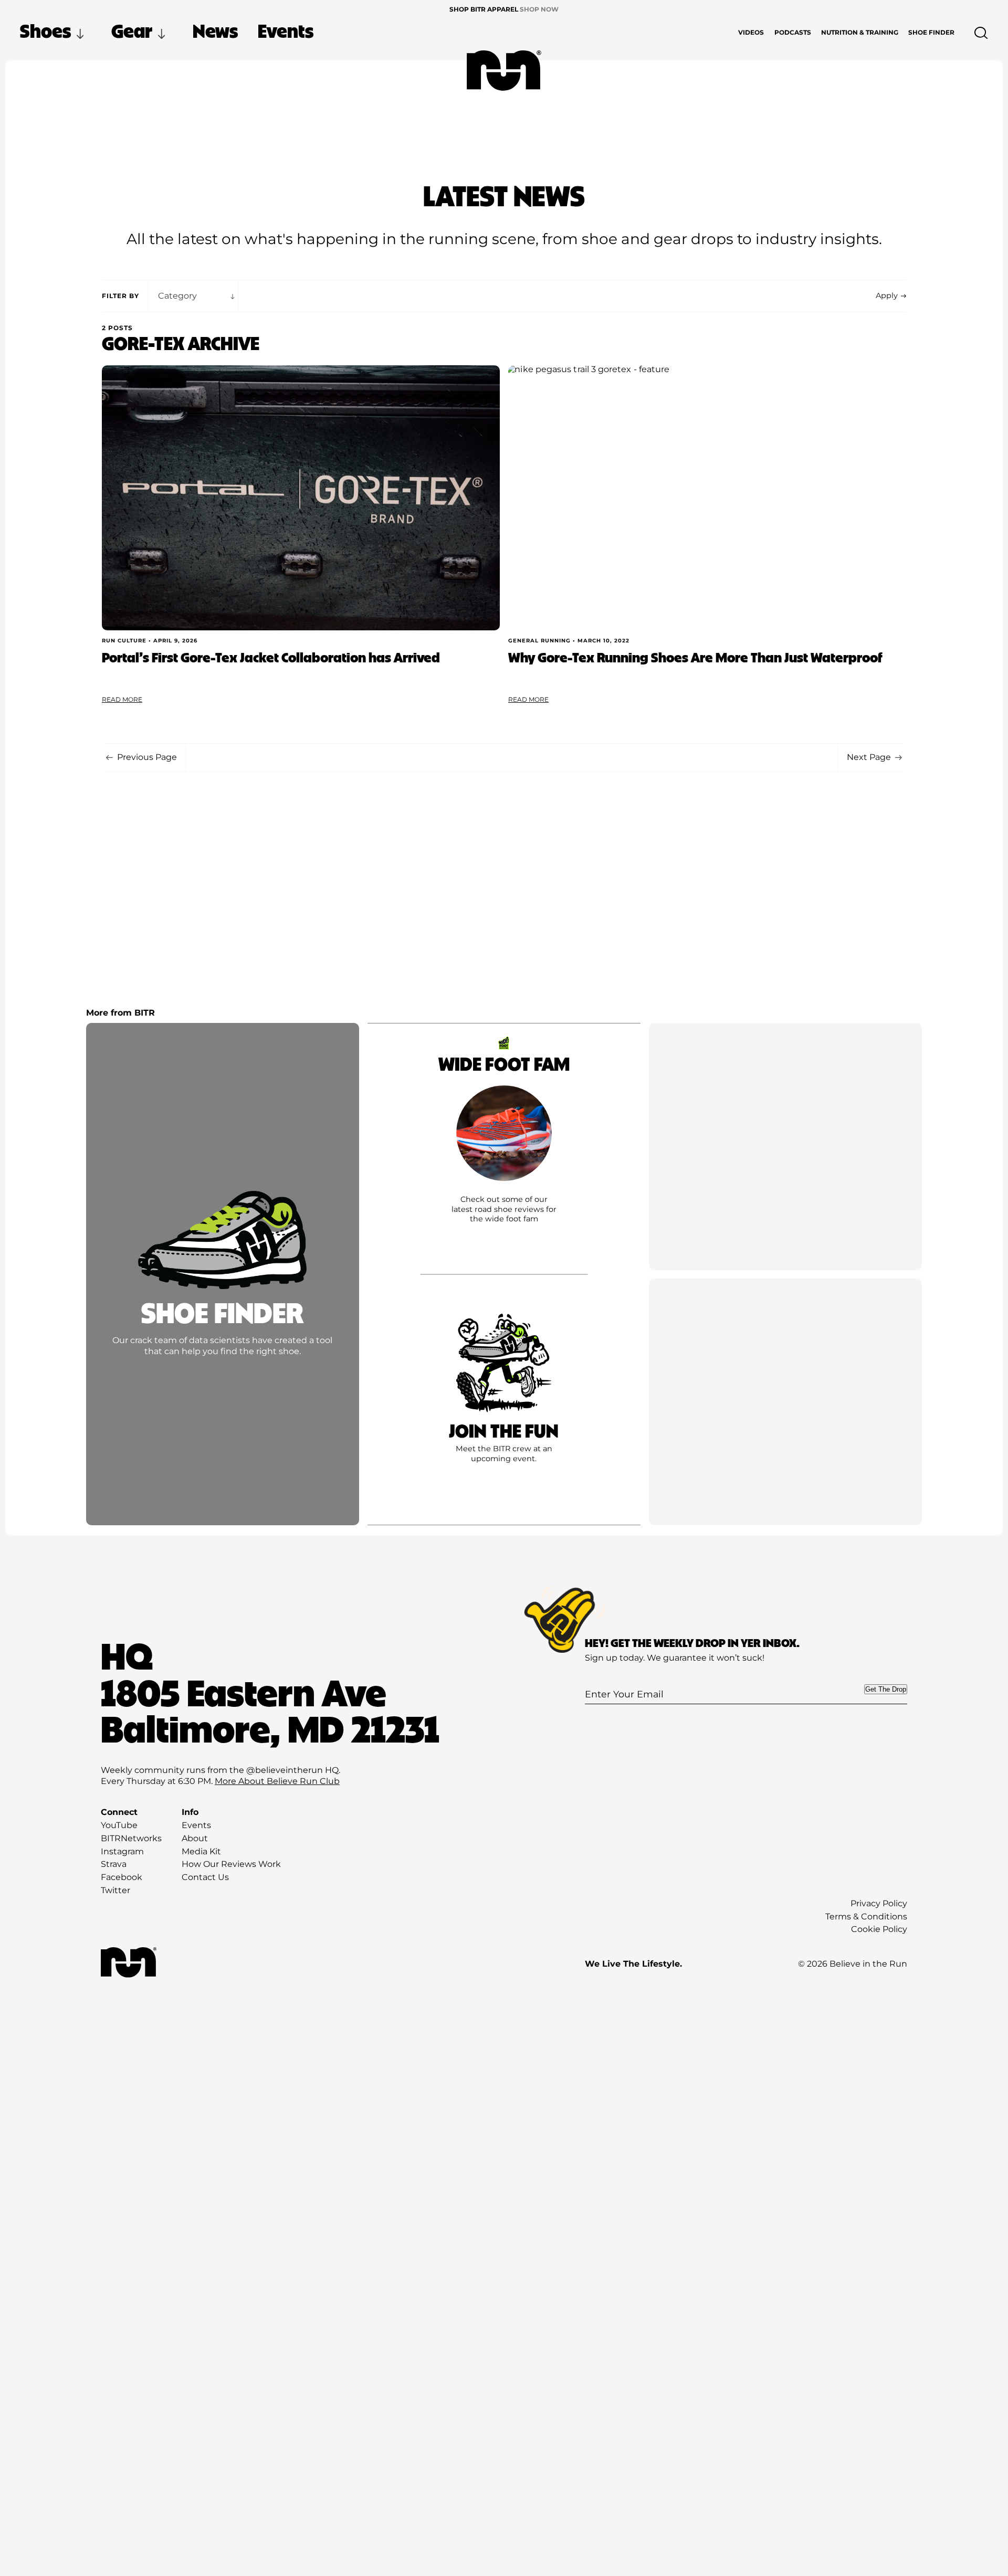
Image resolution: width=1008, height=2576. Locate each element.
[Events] (504, 1402)
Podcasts (793, 32)
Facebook (122, 1877)
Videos (751, 32)
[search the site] (981, 33)
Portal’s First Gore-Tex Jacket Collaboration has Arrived (271, 657)
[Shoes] (504, 1147)
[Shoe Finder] (223, 1274)
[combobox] (193, 296)
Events (286, 30)
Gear (132, 30)
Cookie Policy (879, 1929)
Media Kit (201, 1851)
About (195, 1838)
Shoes (45, 30)
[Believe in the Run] (504, 71)
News (215, 30)
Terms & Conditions (866, 1917)
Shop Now (539, 9)
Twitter (115, 1890)
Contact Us (205, 1877)
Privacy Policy (879, 1903)
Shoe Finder (931, 32)
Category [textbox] (177, 296)
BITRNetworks (131, 1838)
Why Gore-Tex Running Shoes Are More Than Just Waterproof (695, 657)
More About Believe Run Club (277, 1781)
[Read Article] (301, 498)
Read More (122, 699)
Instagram (122, 1851)
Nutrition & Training (860, 32)
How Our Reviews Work (231, 1864)
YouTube (119, 1825)
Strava (114, 1864)
